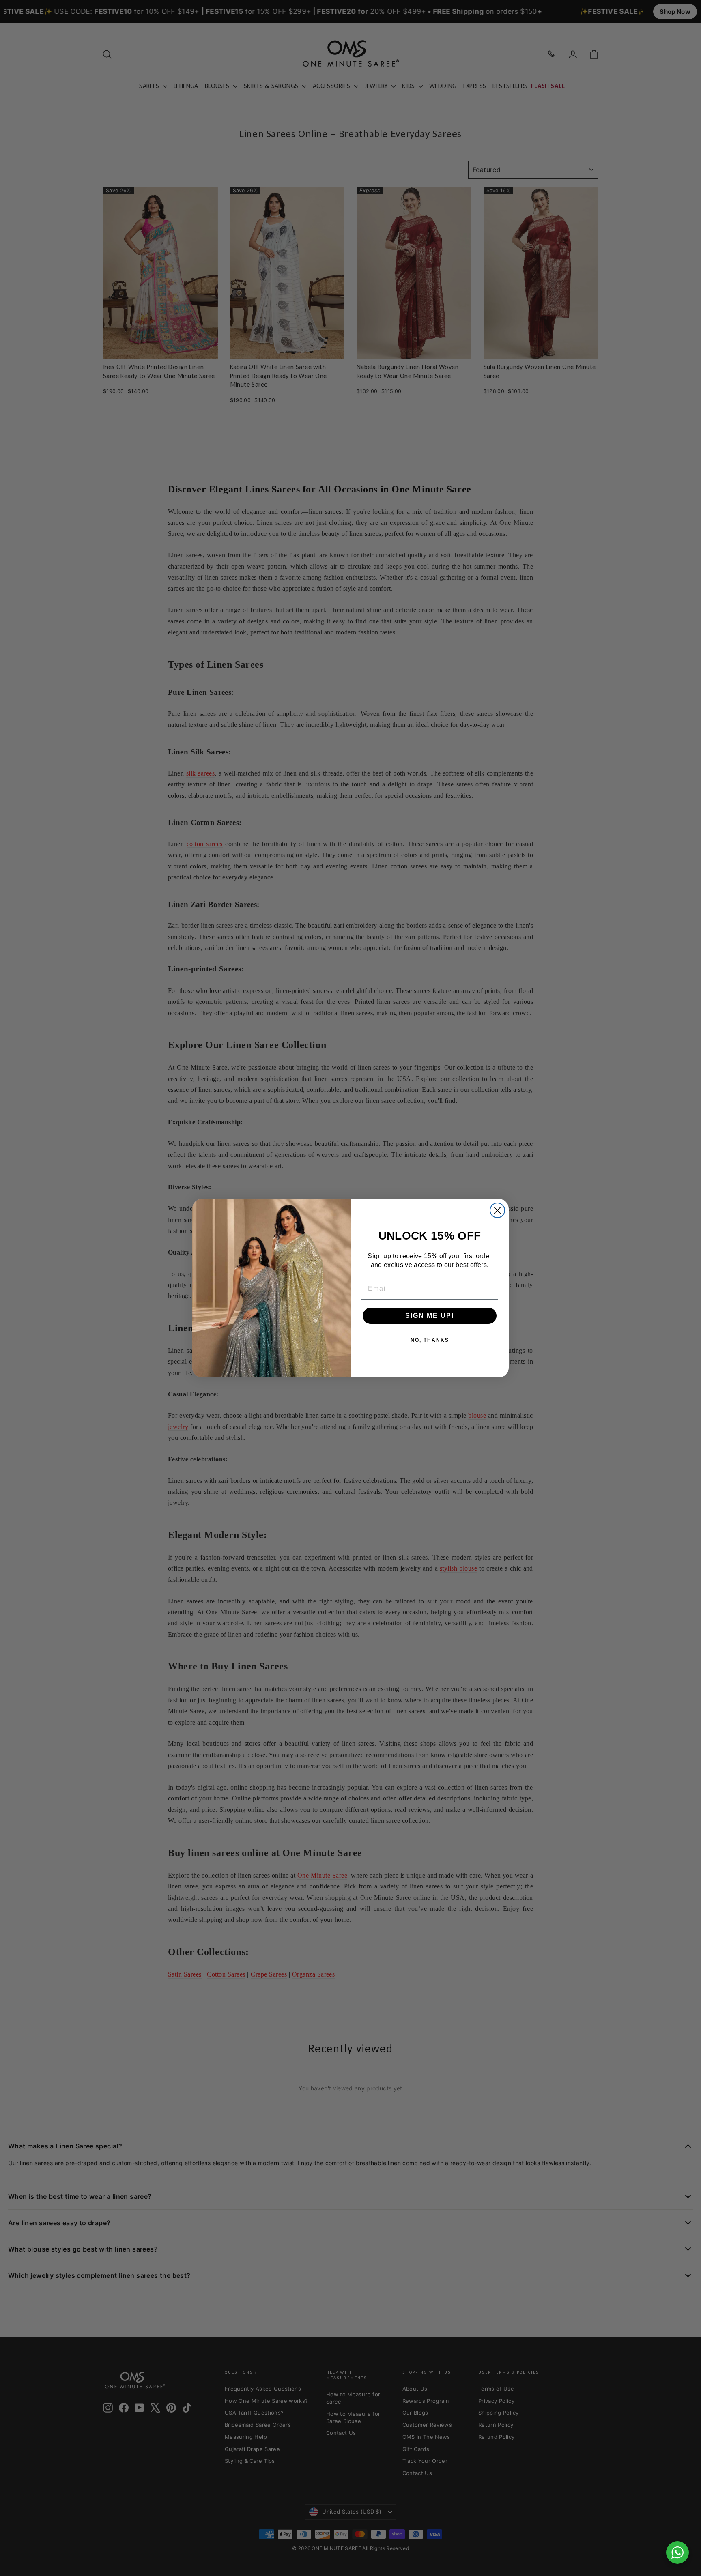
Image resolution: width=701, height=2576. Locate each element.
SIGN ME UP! (430, 1316)
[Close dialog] (497, 1210)
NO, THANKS (430, 1340)
